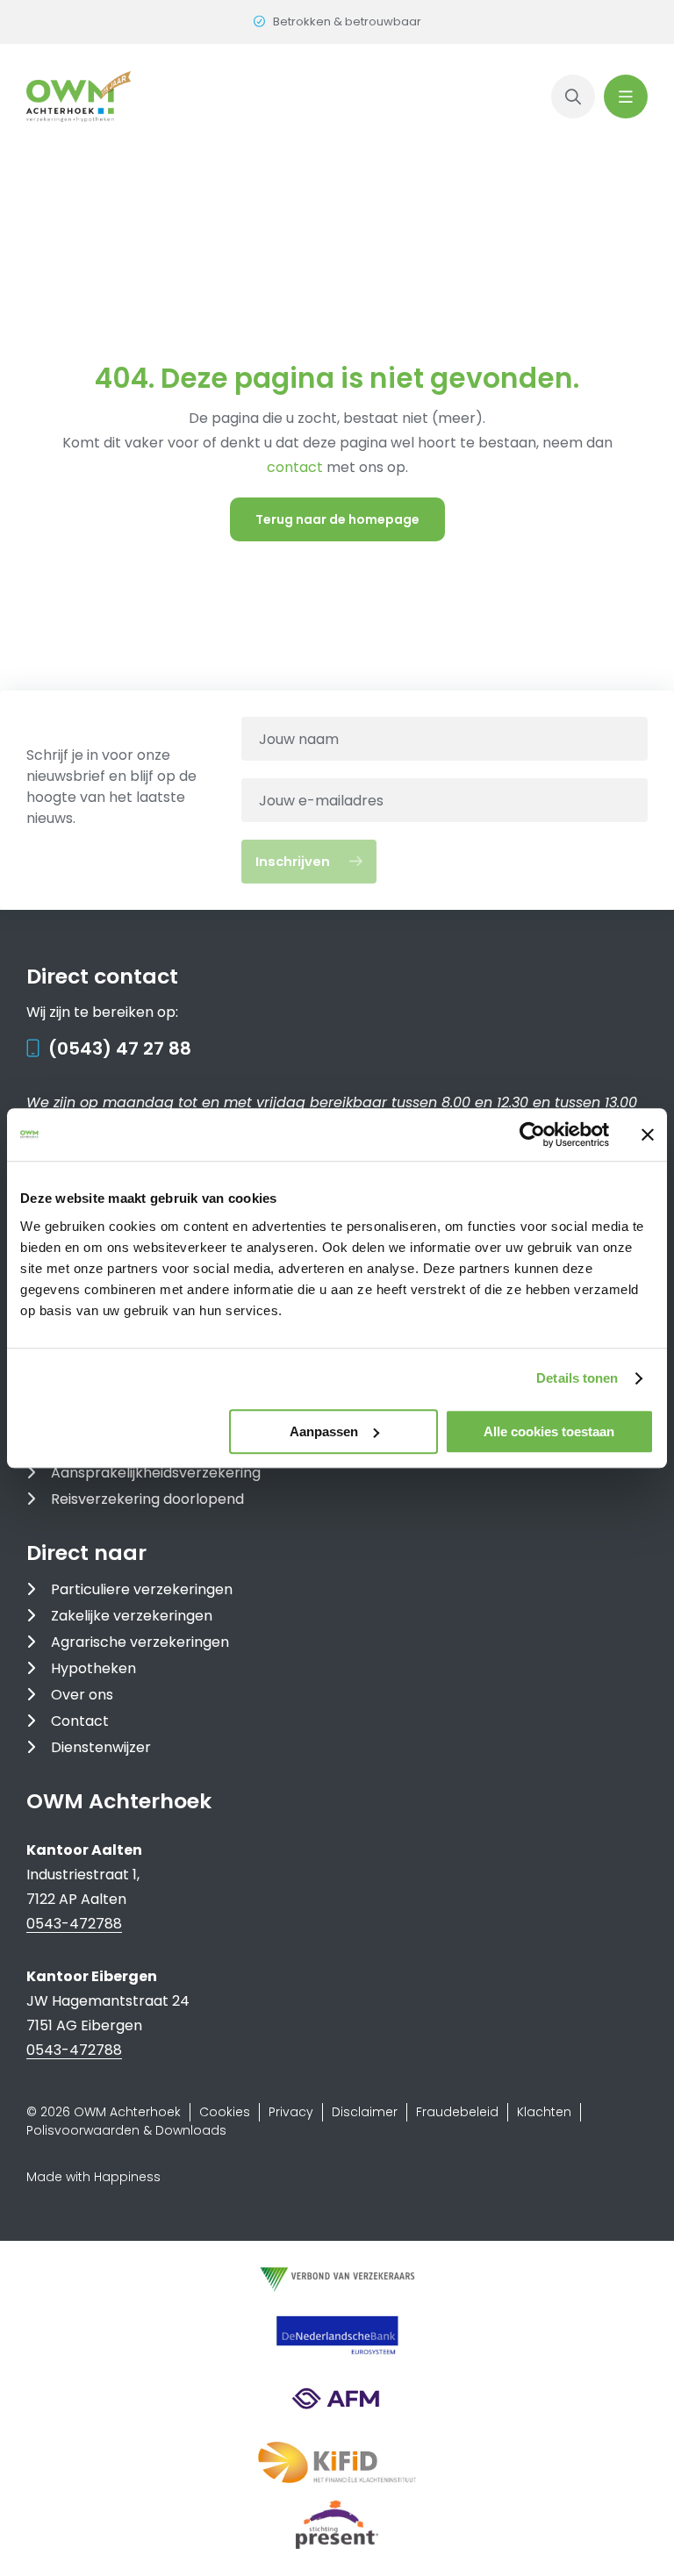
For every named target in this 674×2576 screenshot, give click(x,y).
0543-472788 (74, 1924)
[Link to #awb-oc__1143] (626, 97)
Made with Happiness (93, 2177)
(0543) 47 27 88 (120, 1048)
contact (297, 467)
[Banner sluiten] (648, 1134)
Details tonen (577, 1378)
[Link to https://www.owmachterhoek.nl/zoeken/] (573, 97)
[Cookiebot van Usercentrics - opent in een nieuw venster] (532, 1134)
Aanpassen (324, 1431)
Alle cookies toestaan (549, 1431)
